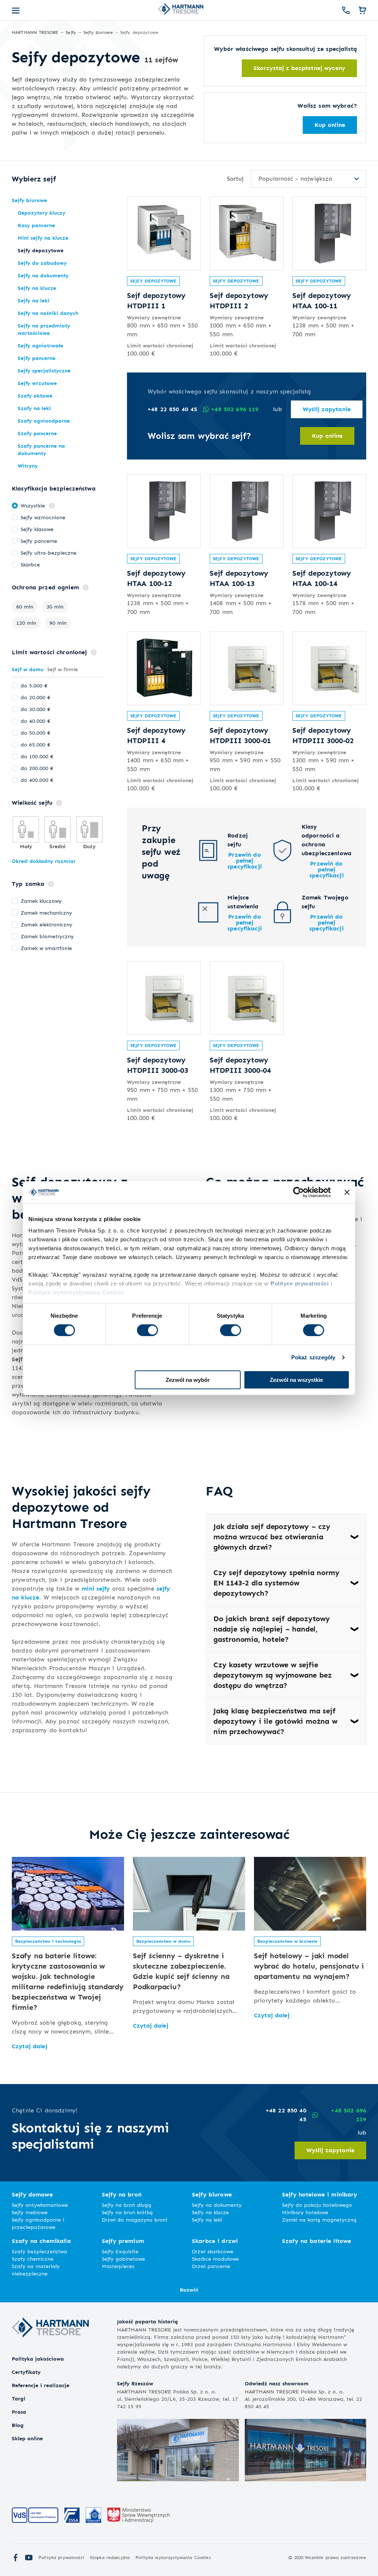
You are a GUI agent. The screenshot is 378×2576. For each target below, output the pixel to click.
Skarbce (30, 564)
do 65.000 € (35, 744)
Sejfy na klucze (210, 2212)
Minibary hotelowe (305, 2212)
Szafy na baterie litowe (317, 2241)
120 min (26, 623)
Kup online (330, 125)
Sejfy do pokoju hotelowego (317, 2205)
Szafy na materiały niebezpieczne (36, 2270)
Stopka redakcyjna (110, 2557)
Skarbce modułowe (215, 2259)
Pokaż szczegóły (313, 1357)
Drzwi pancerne (211, 2266)
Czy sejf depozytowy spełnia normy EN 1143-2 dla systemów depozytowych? (276, 1583)
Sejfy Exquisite (120, 2251)
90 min (58, 623)
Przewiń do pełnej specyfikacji (245, 861)
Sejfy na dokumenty (217, 2205)
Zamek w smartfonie (46, 948)
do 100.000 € (37, 756)
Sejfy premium (123, 2241)
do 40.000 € (35, 721)
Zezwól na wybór (188, 1380)
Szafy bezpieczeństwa (39, 2251)
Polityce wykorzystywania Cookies (76, 1292)
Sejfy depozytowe (153, 281)
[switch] (147, 1330)
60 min (25, 606)
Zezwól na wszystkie (296, 1380)
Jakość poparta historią (147, 2321)
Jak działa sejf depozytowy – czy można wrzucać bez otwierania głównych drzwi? (272, 1537)
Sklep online (27, 2438)
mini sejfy (96, 1589)
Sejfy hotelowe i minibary (320, 2194)
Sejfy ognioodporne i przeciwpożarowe (38, 2223)
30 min (55, 606)
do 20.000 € (35, 697)
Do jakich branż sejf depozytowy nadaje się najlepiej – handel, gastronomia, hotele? (272, 1629)
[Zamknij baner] (347, 1192)
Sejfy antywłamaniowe (40, 2205)
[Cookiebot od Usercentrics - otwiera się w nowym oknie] (298, 1192)
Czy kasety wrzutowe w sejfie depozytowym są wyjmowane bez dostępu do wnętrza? (272, 1675)
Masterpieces (118, 2266)
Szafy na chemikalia (41, 2241)
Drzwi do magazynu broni (135, 2220)
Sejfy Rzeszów (135, 2383)
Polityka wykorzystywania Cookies (173, 2557)
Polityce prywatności (300, 1284)
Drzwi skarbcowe (213, 2251)
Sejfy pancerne (39, 541)
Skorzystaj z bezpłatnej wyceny (299, 68)
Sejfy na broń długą (127, 2205)
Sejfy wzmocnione (43, 517)
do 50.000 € (35, 733)
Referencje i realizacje (41, 2385)
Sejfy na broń (122, 2194)
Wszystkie (33, 505)
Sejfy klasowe (37, 529)
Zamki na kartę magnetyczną (319, 2220)
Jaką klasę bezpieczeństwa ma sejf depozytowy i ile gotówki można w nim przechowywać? (275, 1721)
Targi (19, 2398)
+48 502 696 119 (235, 409)
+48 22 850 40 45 (172, 409)
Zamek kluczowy (41, 901)
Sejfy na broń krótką (127, 2212)
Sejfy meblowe (30, 2212)
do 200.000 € (37, 768)
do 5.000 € (34, 685)
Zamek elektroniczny (47, 924)
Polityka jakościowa (38, 2359)
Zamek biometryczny (47, 936)
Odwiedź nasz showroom (277, 2383)
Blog (18, 2425)
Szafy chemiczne (33, 2259)
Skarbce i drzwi (215, 2241)
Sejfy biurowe (212, 2194)
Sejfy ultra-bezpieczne (49, 553)
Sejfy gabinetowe (123, 2259)
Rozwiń (189, 2290)
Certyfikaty (26, 2372)
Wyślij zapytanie (327, 409)
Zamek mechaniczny (46, 913)
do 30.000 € (35, 709)
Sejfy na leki (207, 2220)
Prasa (19, 2412)
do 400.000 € (37, 780)
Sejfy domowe (32, 2194)
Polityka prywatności (61, 2557)
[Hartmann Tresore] (50, 2350)
